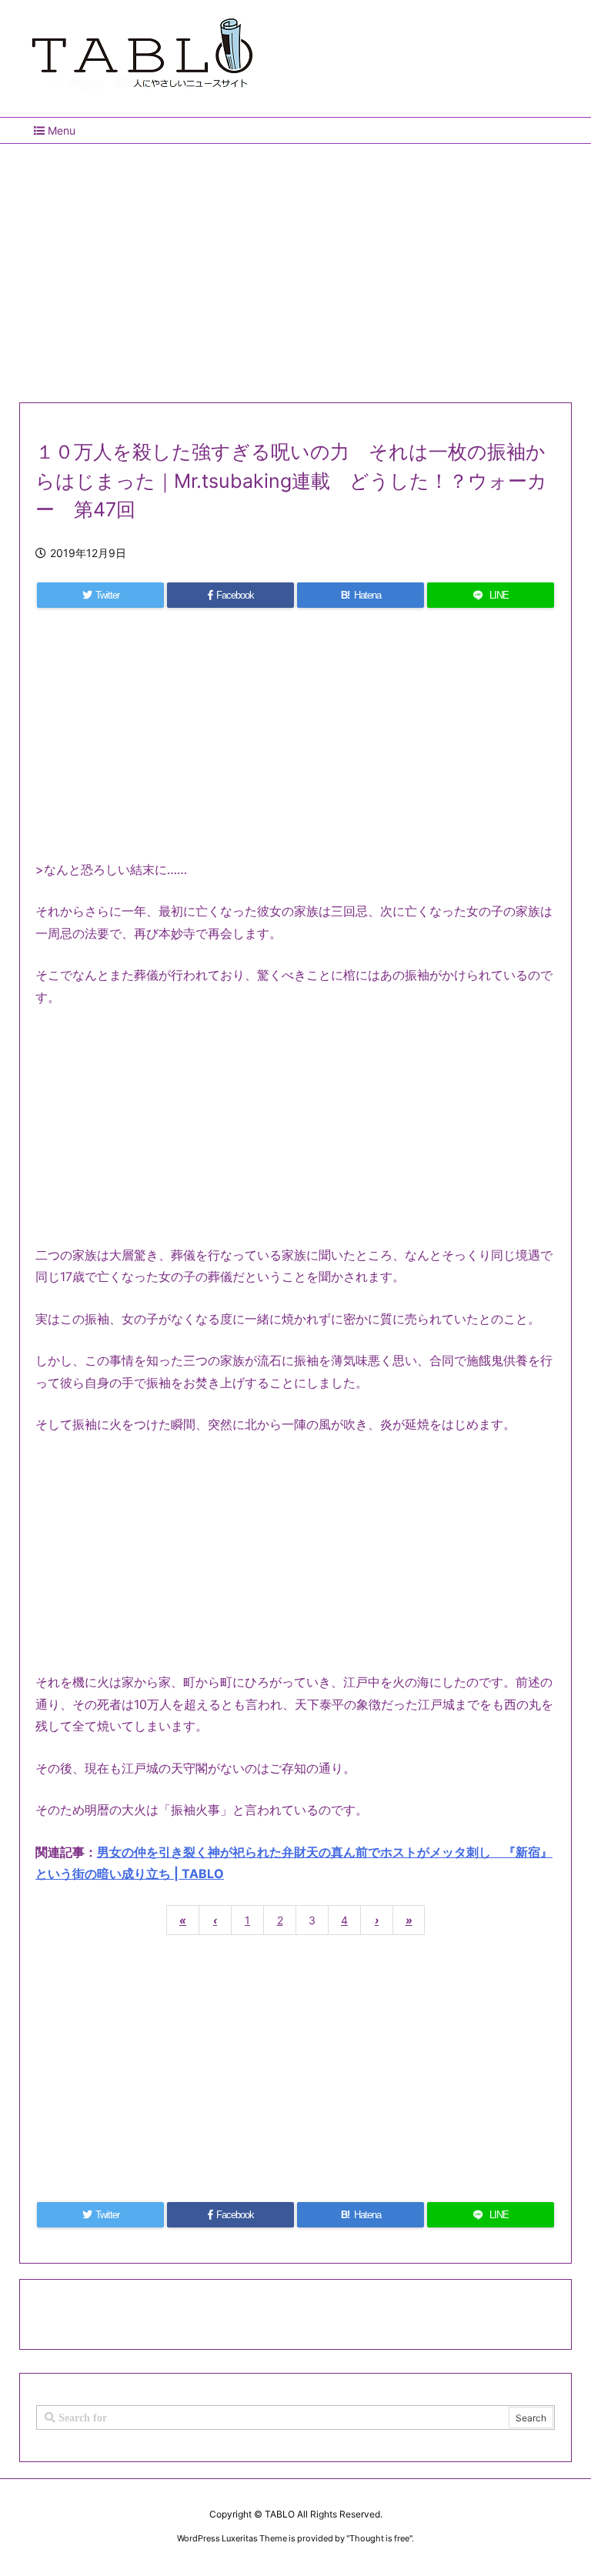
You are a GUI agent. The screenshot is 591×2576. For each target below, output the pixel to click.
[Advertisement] (295, 267)
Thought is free (379, 2538)
